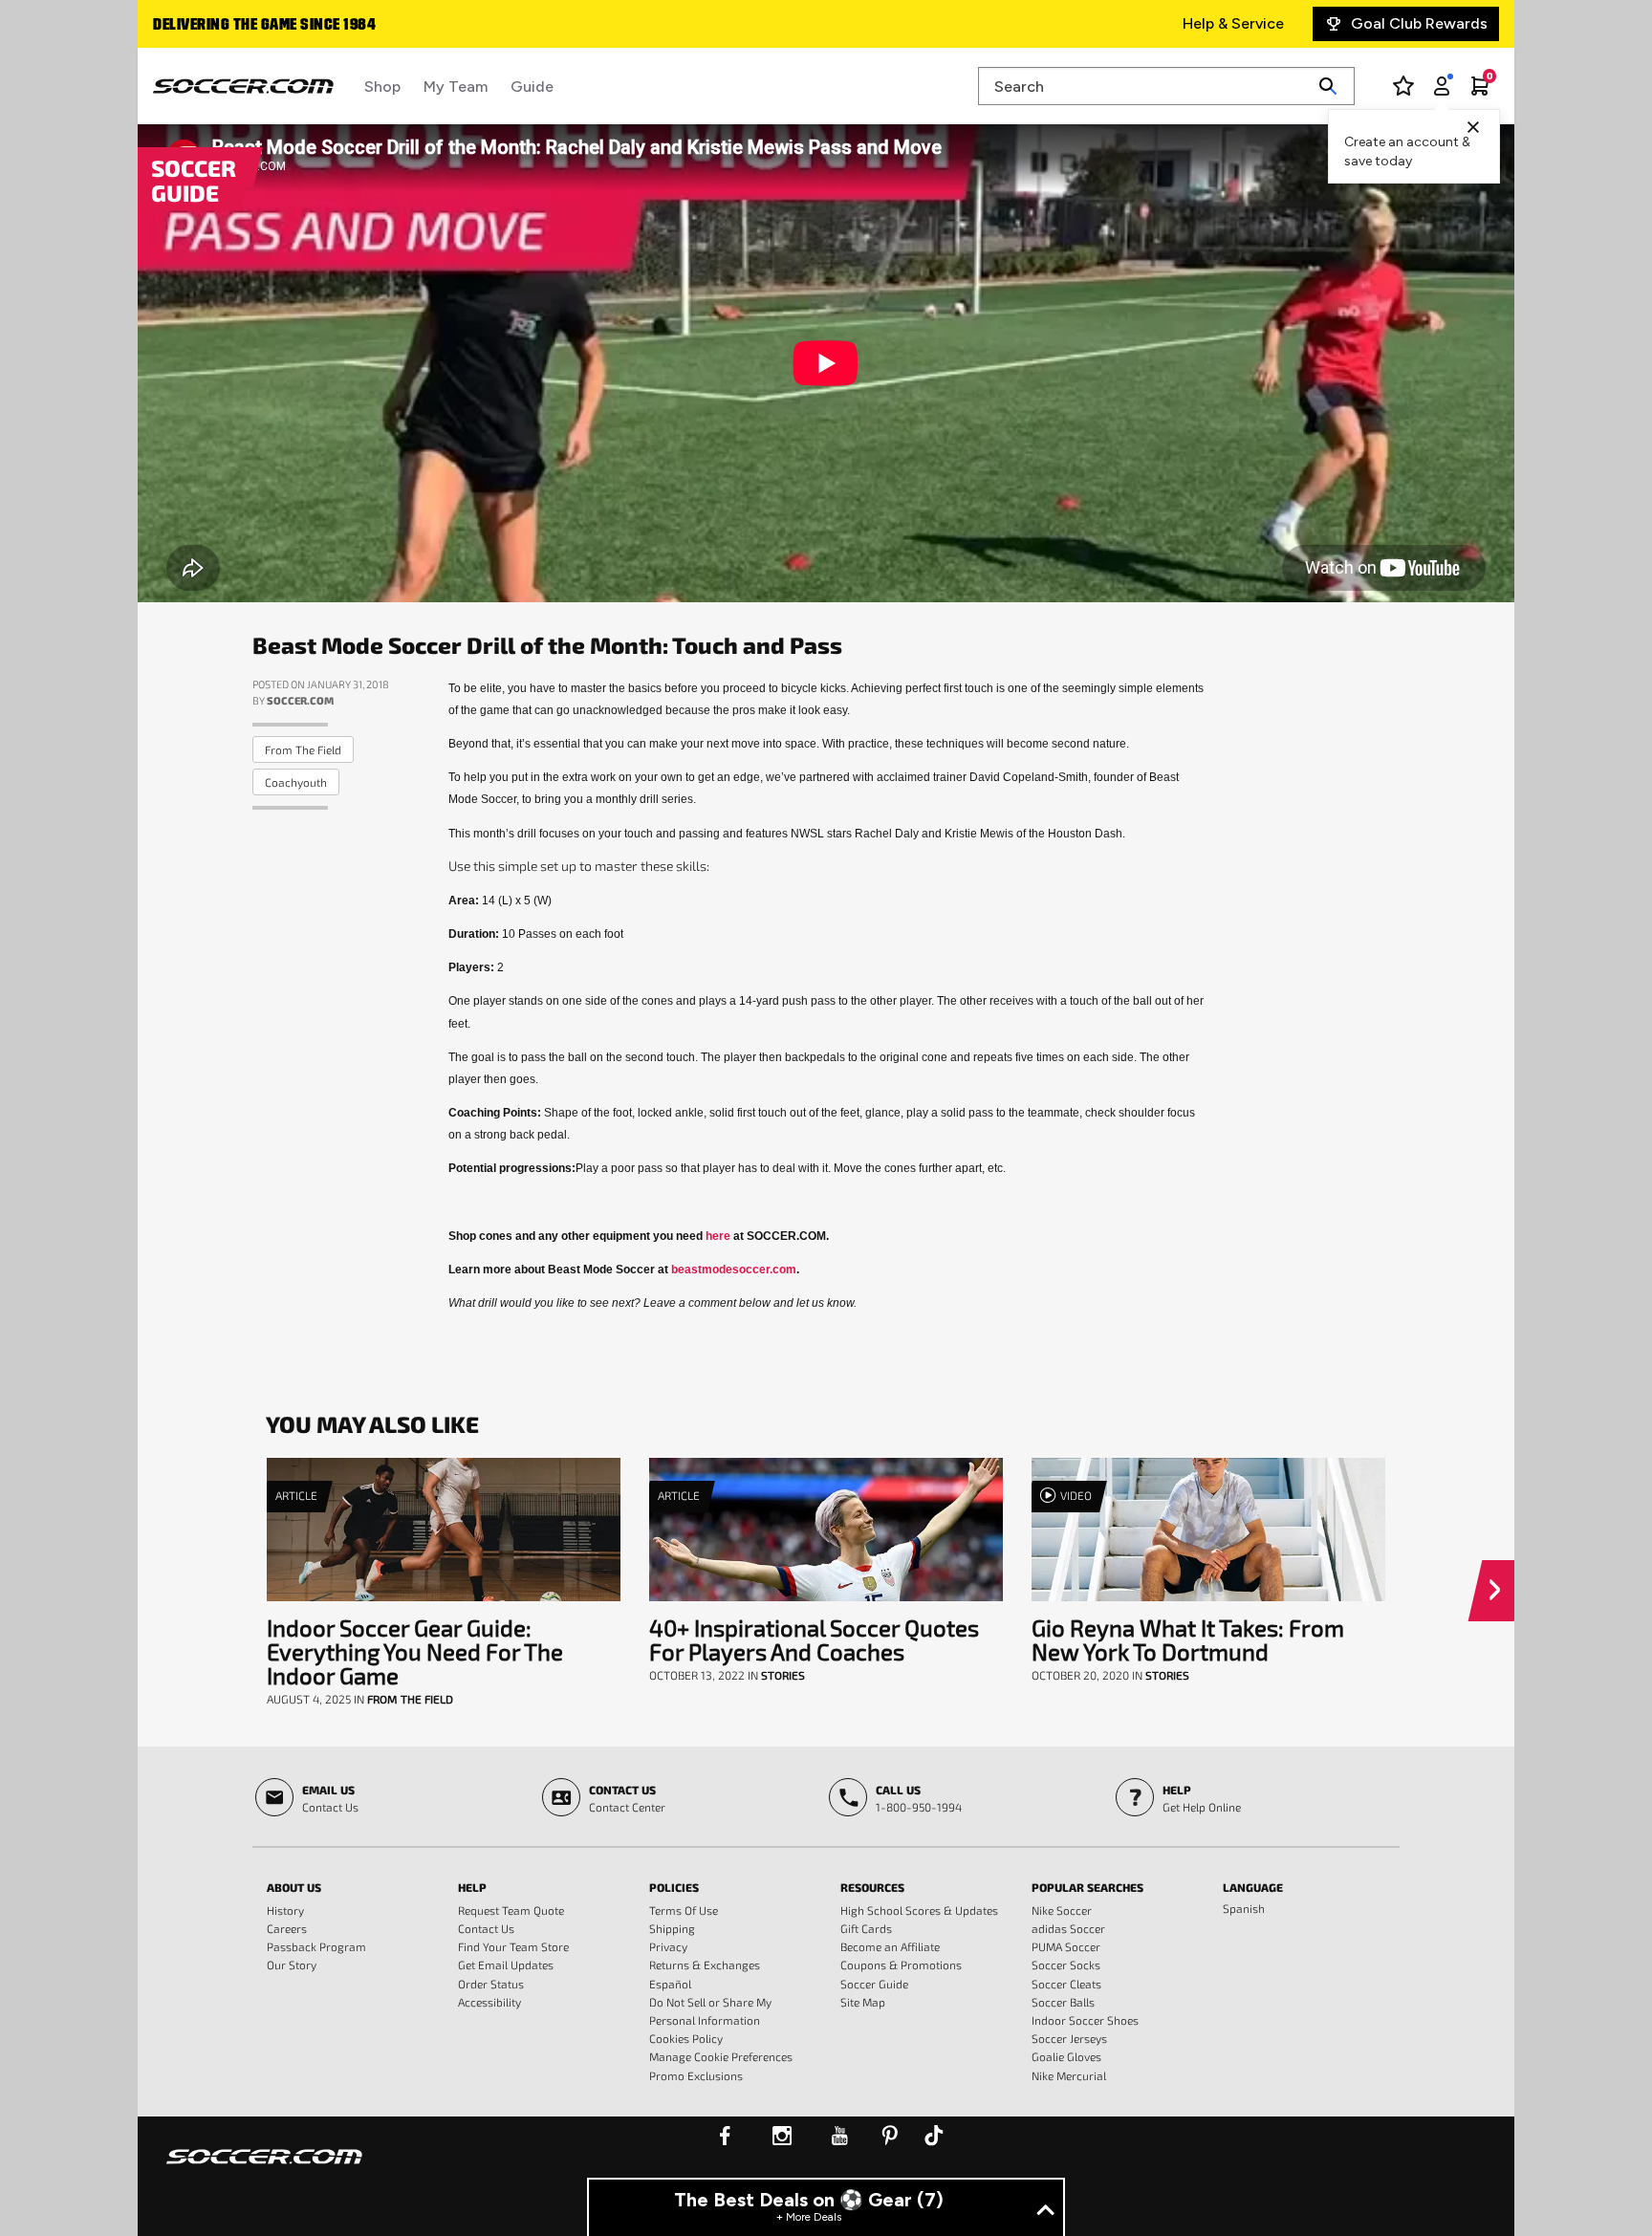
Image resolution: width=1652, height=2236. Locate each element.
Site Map (863, 2002)
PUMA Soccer (1066, 1946)
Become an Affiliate (890, 1946)
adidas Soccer (1068, 1928)
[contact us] (264, 2169)
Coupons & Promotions (901, 1965)
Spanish (1244, 1908)
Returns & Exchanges (705, 1965)
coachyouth (296, 782)
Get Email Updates (506, 1965)
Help (472, 1887)
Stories (783, 1675)
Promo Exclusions (696, 2075)
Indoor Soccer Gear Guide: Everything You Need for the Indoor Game (415, 1651)
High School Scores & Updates (919, 1910)
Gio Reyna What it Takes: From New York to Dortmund (1188, 1639)
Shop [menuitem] (382, 87)
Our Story (292, 1965)
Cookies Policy (686, 2038)
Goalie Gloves (1066, 2056)
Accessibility (489, 2002)
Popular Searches (1087, 1887)
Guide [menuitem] (532, 87)
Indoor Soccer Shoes (1085, 2020)
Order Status (491, 1984)
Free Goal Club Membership (251, 26)
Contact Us (486, 1928)
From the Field (303, 749)
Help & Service (1233, 23)
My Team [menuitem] (456, 87)
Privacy (668, 1946)
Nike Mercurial (1069, 2075)
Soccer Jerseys (1069, 2038)
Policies (674, 1887)
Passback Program (316, 1946)
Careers (287, 1928)
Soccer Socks (1066, 1965)
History (285, 1910)
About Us (294, 1887)
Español (670, 1984)
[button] (1499, 1591)
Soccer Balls (1063, 2002)
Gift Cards (866, 1928)
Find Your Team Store (513, 1946)
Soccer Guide (874, 1984)
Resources (872, 1887)
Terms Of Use (684, 1910)
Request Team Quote (511, 1910)
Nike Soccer (1062, 1910)
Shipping (672, 1928)
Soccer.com (300, 700)
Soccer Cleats (1066, 1984)
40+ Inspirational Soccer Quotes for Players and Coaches (814, 1639)
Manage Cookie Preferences (721, 2056)
